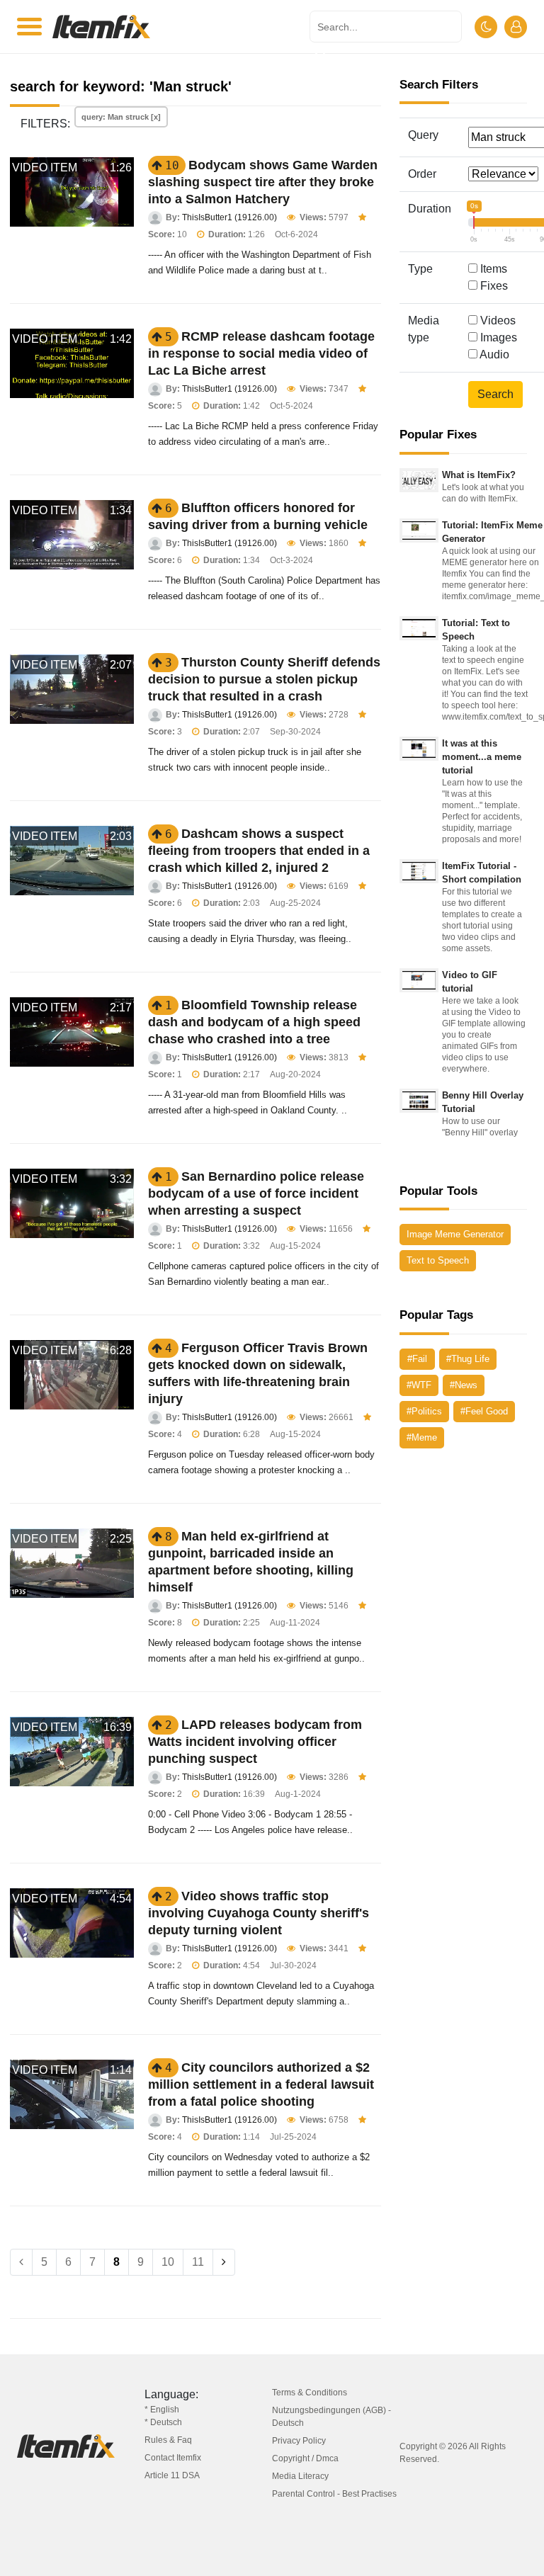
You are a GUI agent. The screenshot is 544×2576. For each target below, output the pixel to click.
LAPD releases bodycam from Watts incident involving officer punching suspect (255, 1742)
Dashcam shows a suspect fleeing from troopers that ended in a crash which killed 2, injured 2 (259, 851)
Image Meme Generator (455, 1234)
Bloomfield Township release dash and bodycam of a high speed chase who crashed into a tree (254, 1022)
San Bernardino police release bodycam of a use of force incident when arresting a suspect (256, 1193)
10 (168, 2262)
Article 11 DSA (172, 2475)
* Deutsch (163, 2422)
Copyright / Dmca (305, 2458)
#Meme (422, 1437)
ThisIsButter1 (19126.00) (229, 217)
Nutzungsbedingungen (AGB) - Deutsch (331, 2417)
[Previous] (21, 2262)
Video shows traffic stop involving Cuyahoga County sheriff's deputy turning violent (259, 1913)
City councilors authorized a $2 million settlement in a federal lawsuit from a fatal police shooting (261, 2084)
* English (162, 2410)
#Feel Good (484, 1411)
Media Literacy (300, 2476)
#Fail (417, 1359)
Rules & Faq (168, 2440)
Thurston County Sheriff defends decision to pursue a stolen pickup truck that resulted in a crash (264, 679)
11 (198, 2262)
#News (464, 1385)
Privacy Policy (299, 2441)
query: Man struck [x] (121, 117)
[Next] (224, 2262)
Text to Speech (438, 1260)
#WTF (419, 1385)
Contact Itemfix (173, 2458)
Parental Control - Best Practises (334, 2494)
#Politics (424, 1411)
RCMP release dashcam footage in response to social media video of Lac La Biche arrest (261, 353)
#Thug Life (468, 1359)
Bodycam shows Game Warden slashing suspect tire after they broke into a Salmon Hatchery (263, 182)
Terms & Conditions (310, 2393)
